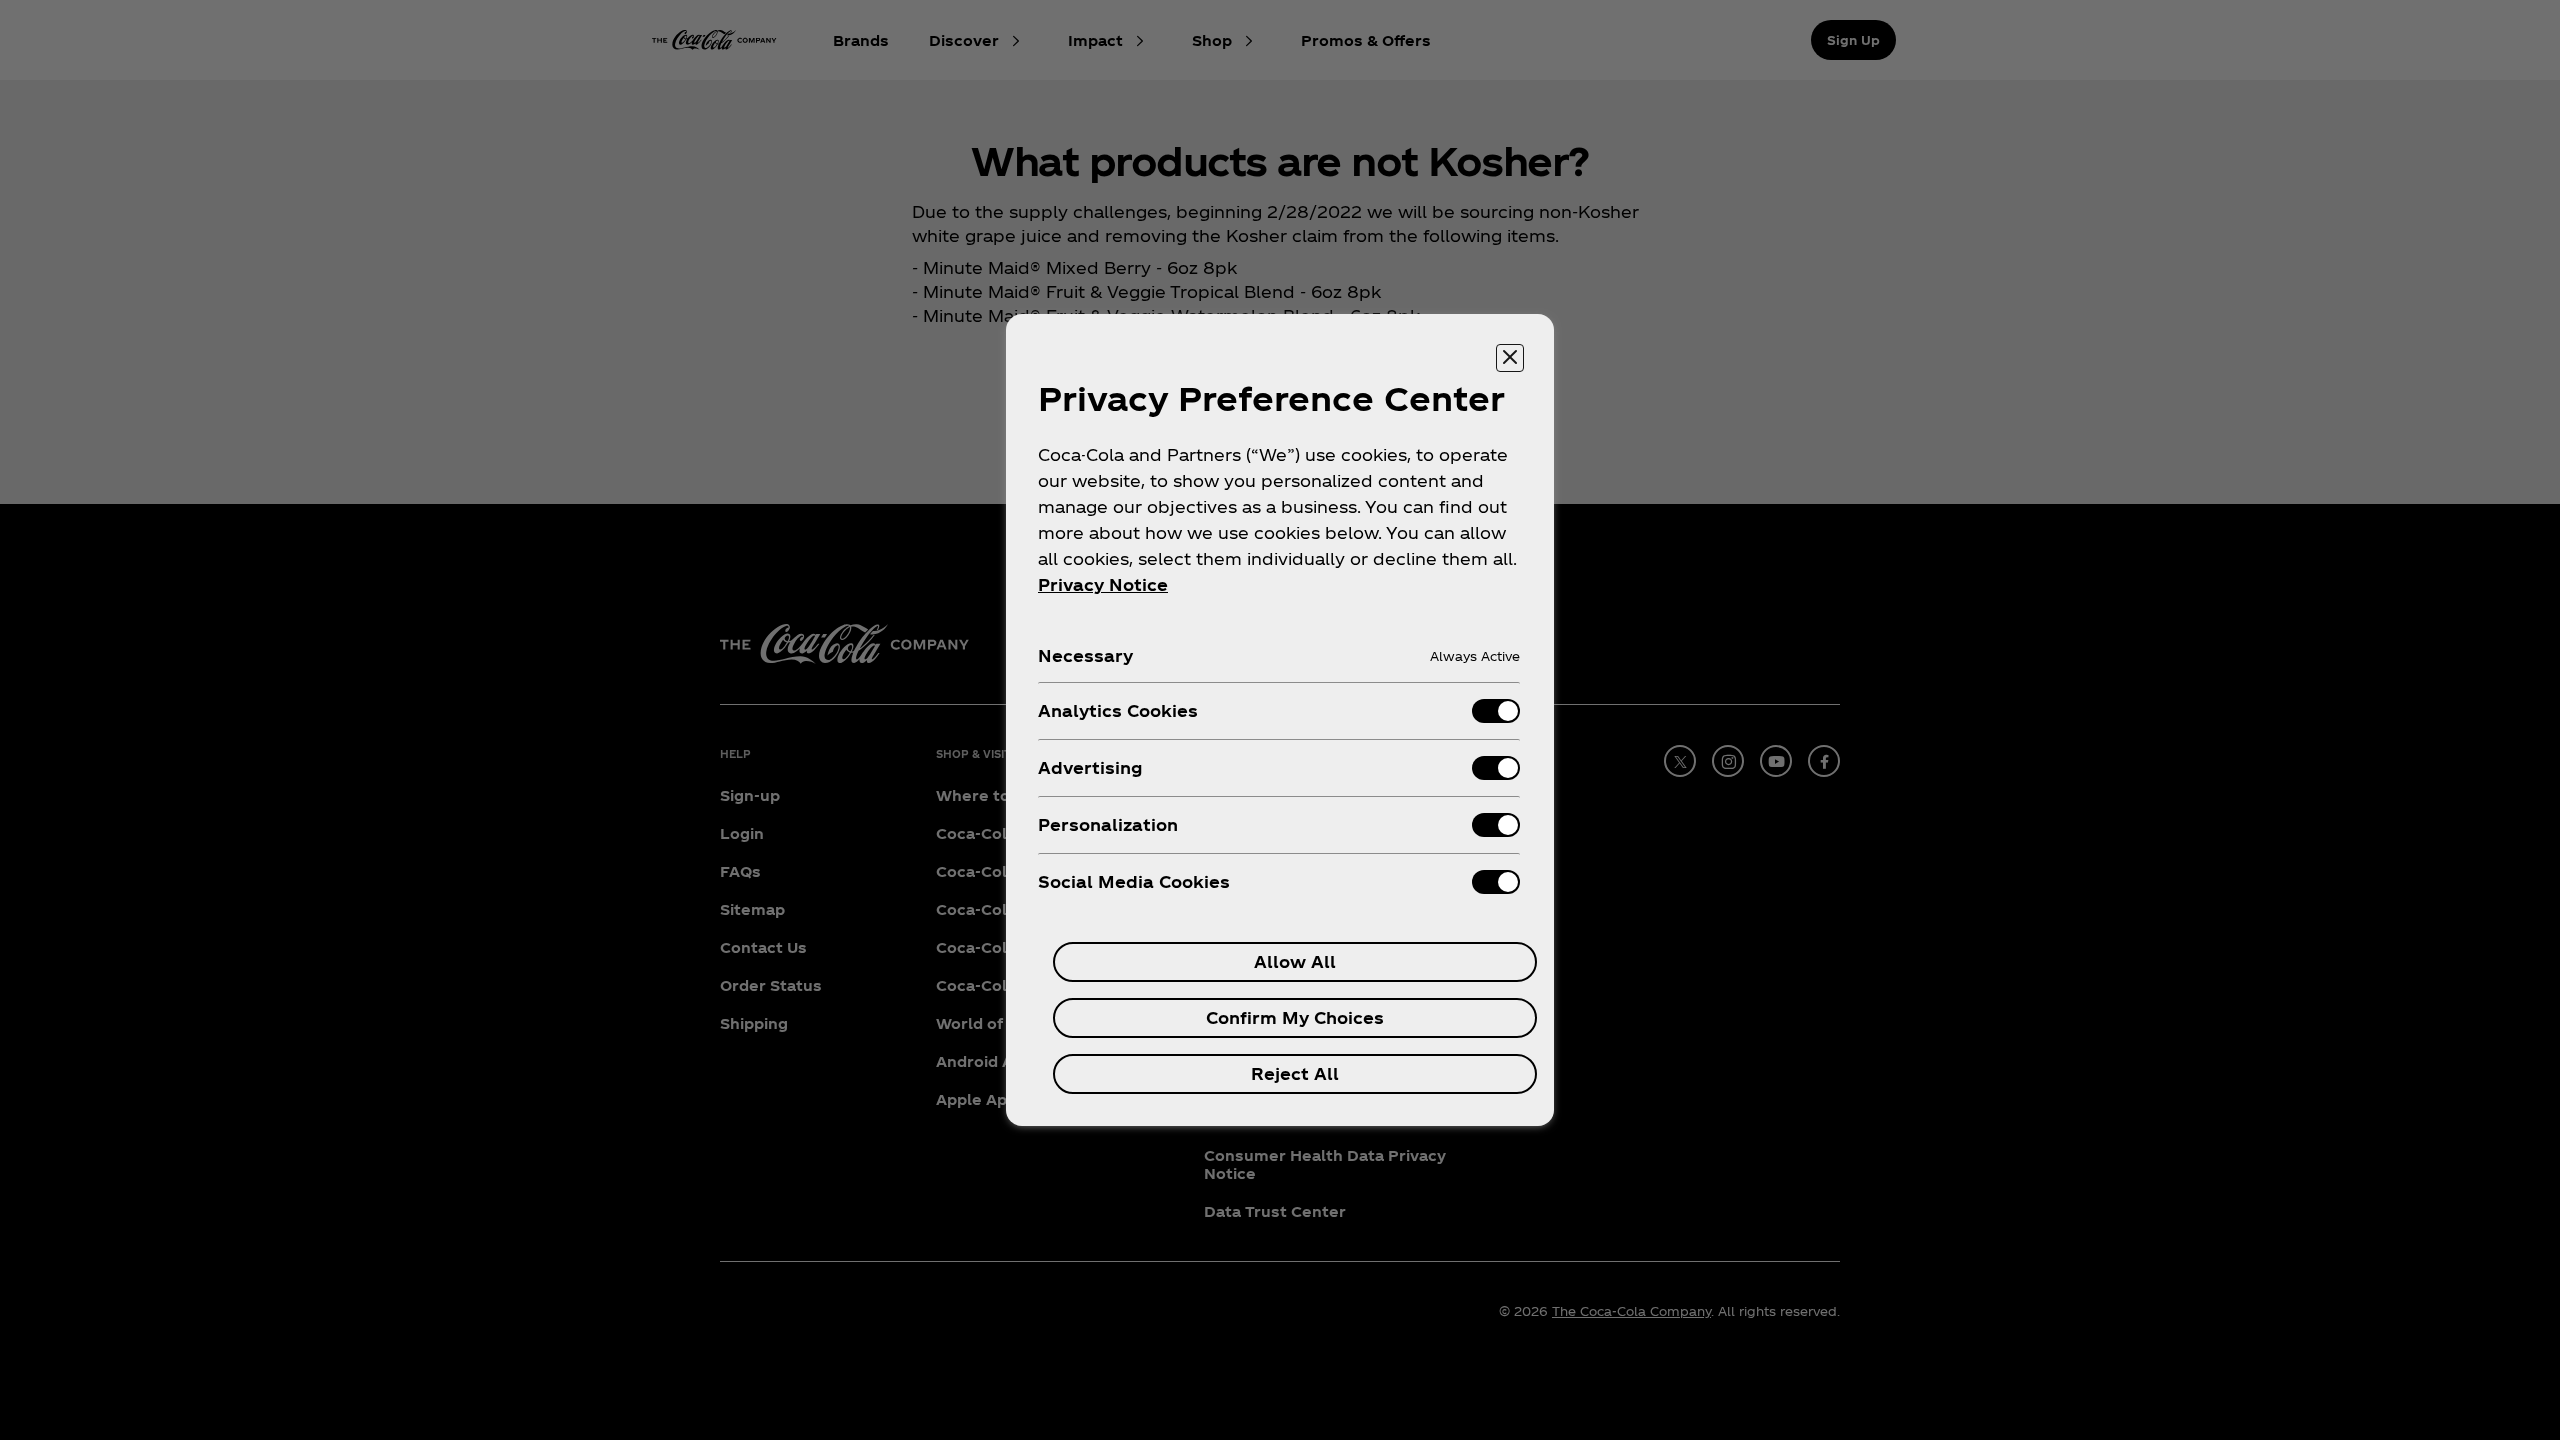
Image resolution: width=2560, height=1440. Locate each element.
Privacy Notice (1103, 584)
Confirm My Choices (1295, 1017)
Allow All (1295, 961)
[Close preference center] (1510, 358)
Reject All (1295, 1073)
